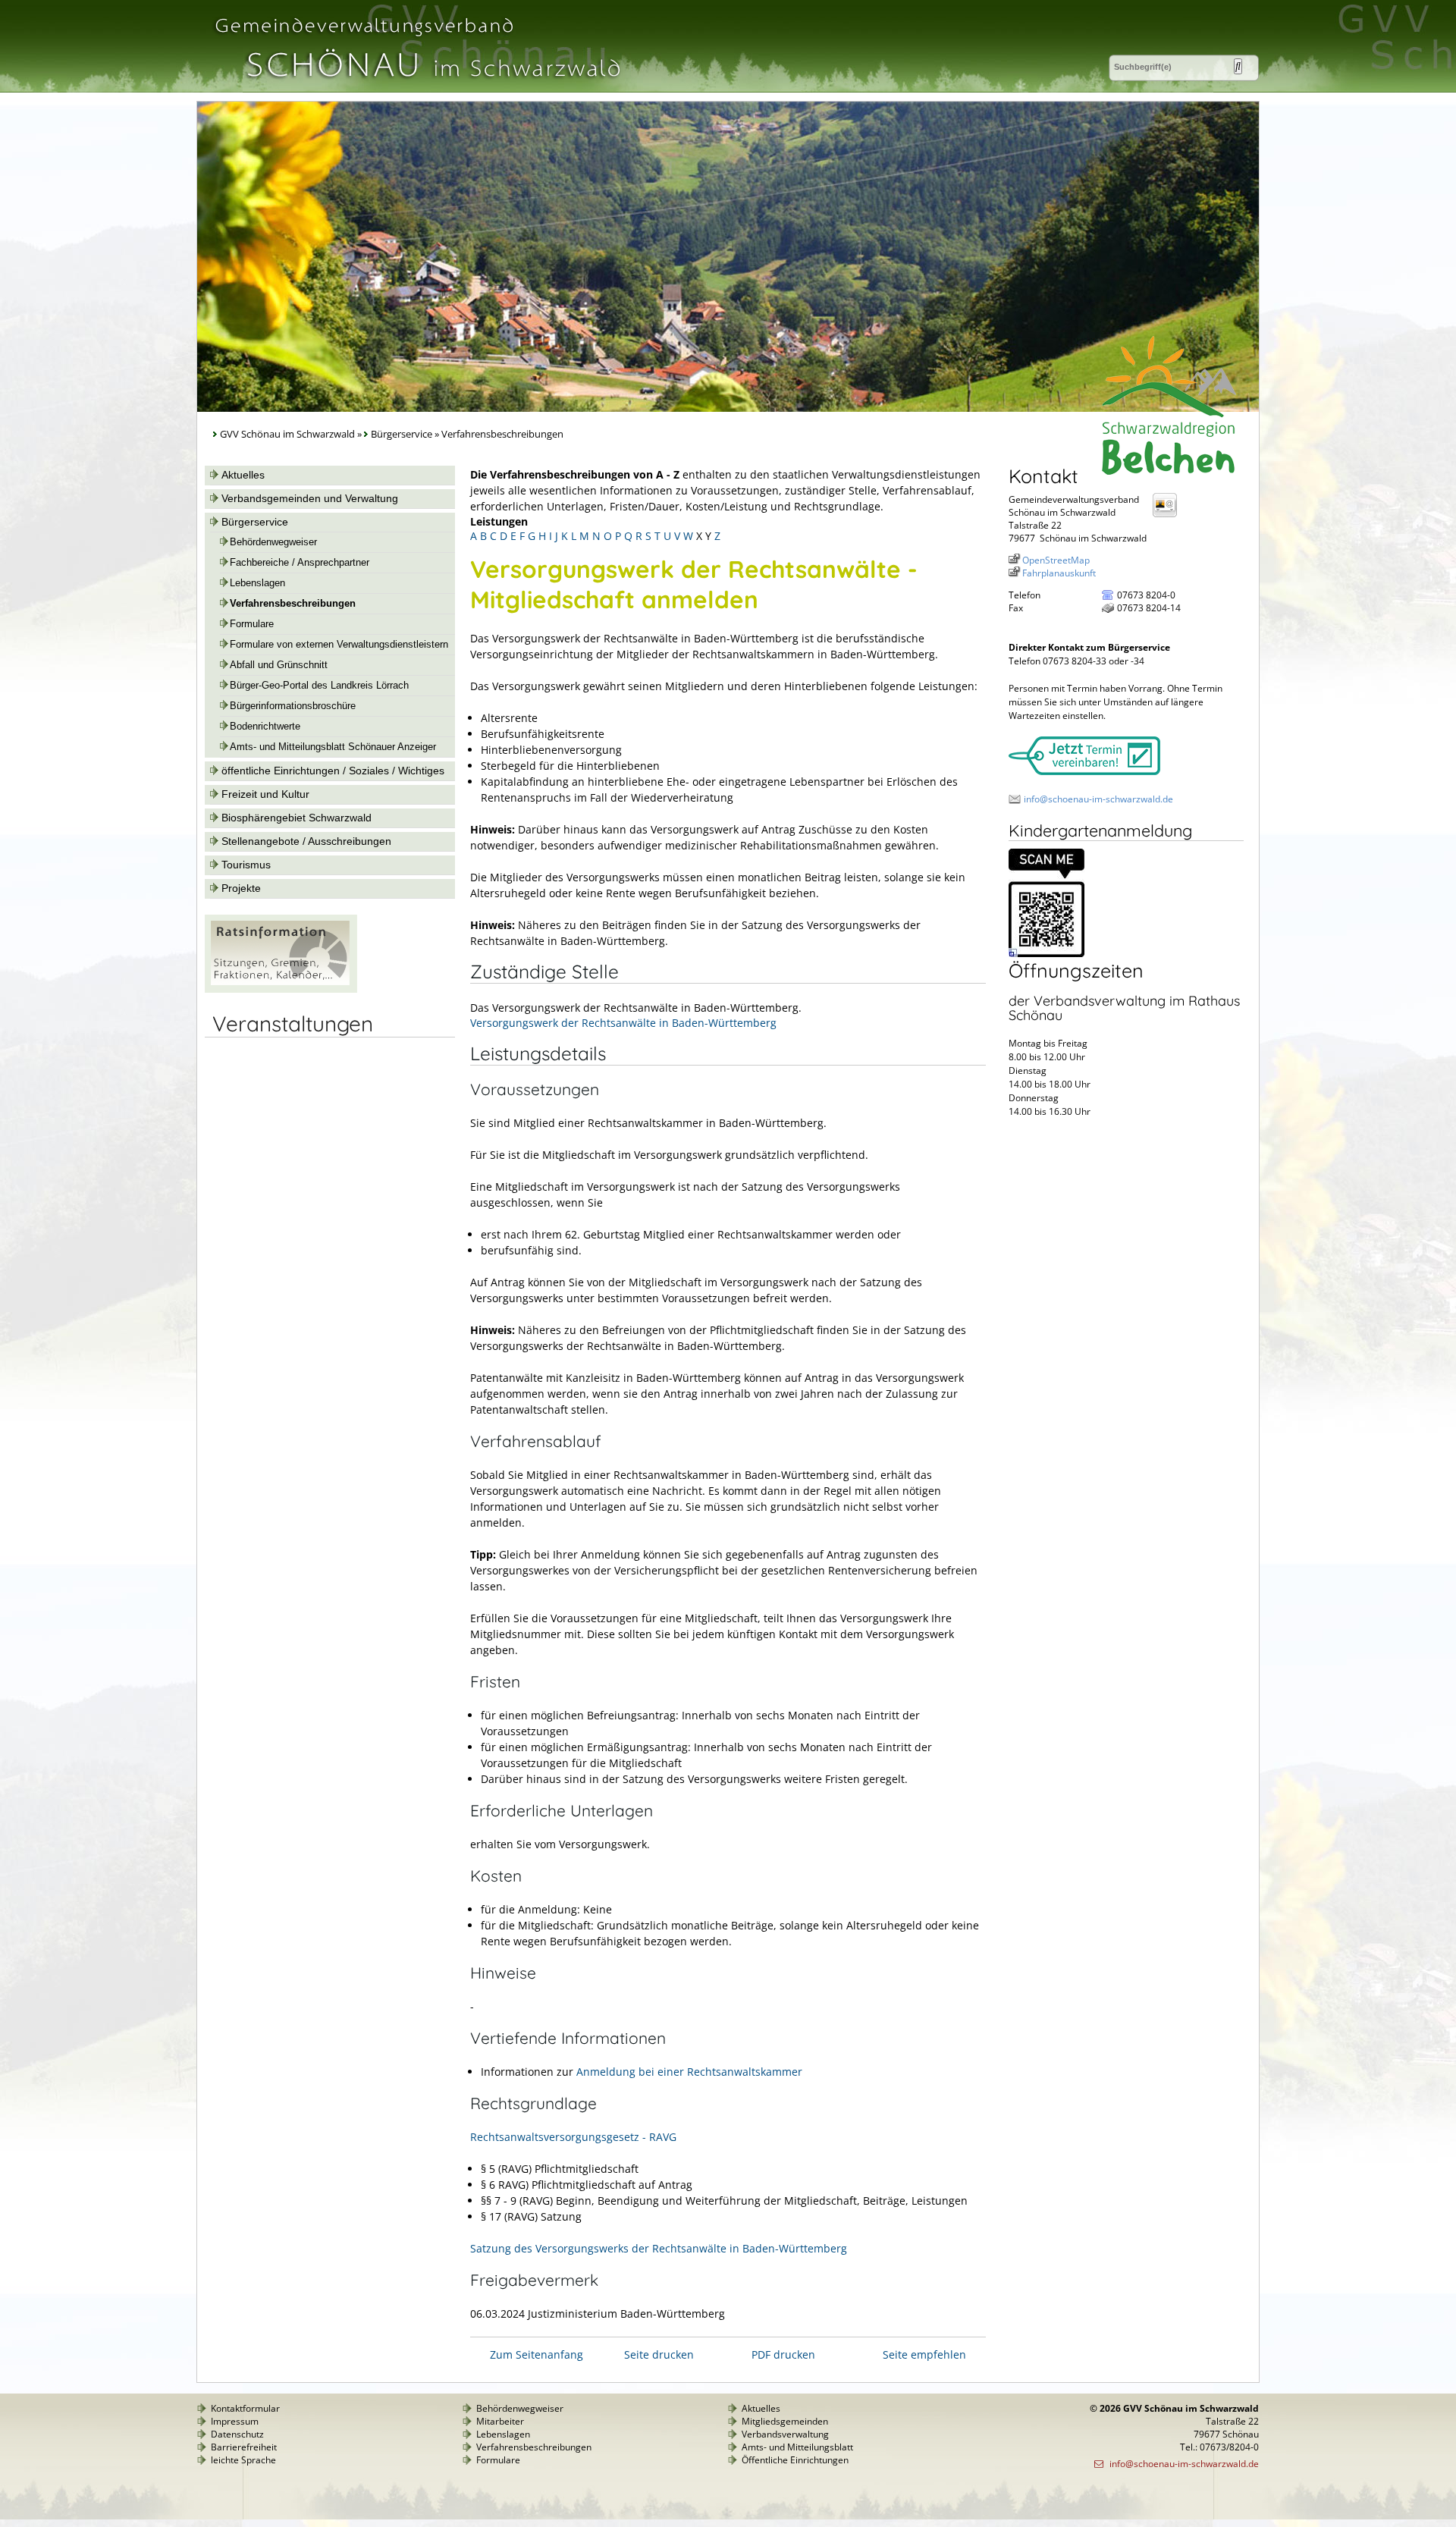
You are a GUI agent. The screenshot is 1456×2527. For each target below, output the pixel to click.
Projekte (241, 888)
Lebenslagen (257, 583)
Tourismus (246, 865)
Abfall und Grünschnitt (279, 665)
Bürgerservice (402, 434)
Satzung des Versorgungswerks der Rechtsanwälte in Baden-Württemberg (659, 2248)
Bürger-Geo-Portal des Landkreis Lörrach (319, 686)
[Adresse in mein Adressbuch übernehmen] (1169, 516)
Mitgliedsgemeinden (785, 2421)
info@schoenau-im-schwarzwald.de (1098, 799)
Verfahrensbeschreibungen (293, 604)
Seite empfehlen (924, 2354)
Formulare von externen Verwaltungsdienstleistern (339, 645)
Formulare (252, 624)
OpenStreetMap (1056, 560)
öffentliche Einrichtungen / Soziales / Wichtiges (333, 771)
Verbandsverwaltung (785, 2434)
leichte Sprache (243, 2460)
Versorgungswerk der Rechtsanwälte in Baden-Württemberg (623, 1023)
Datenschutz (237, 2434)
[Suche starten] (1238, 66)
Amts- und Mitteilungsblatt (797, 2447)
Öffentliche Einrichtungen (795, 2460)
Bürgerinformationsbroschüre (293, 706)
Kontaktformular (245, 2408)
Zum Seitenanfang (537, 2354)
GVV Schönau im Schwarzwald (287, 434)
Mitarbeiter (500, 2421)
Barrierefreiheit (244, 2447)
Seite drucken (659, 2354)
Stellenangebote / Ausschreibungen (306, 841)
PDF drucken (783, 2354)
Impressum (235, 2421)
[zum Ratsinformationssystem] (281, 989)
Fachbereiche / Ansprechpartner (300, 563)
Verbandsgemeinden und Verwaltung (310, 498)
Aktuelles (243, 475)
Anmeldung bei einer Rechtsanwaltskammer (689, 2072)
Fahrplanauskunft (1059, 573)
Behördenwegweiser (273, 542)
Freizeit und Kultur (265, 794)
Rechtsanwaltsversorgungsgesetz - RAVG (573, 2137)
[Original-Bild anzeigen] (1046, 954)
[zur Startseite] (416, 86)
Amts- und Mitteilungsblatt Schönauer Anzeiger (333, 747)
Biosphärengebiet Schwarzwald (297, 818)
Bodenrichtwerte (265, 727)
